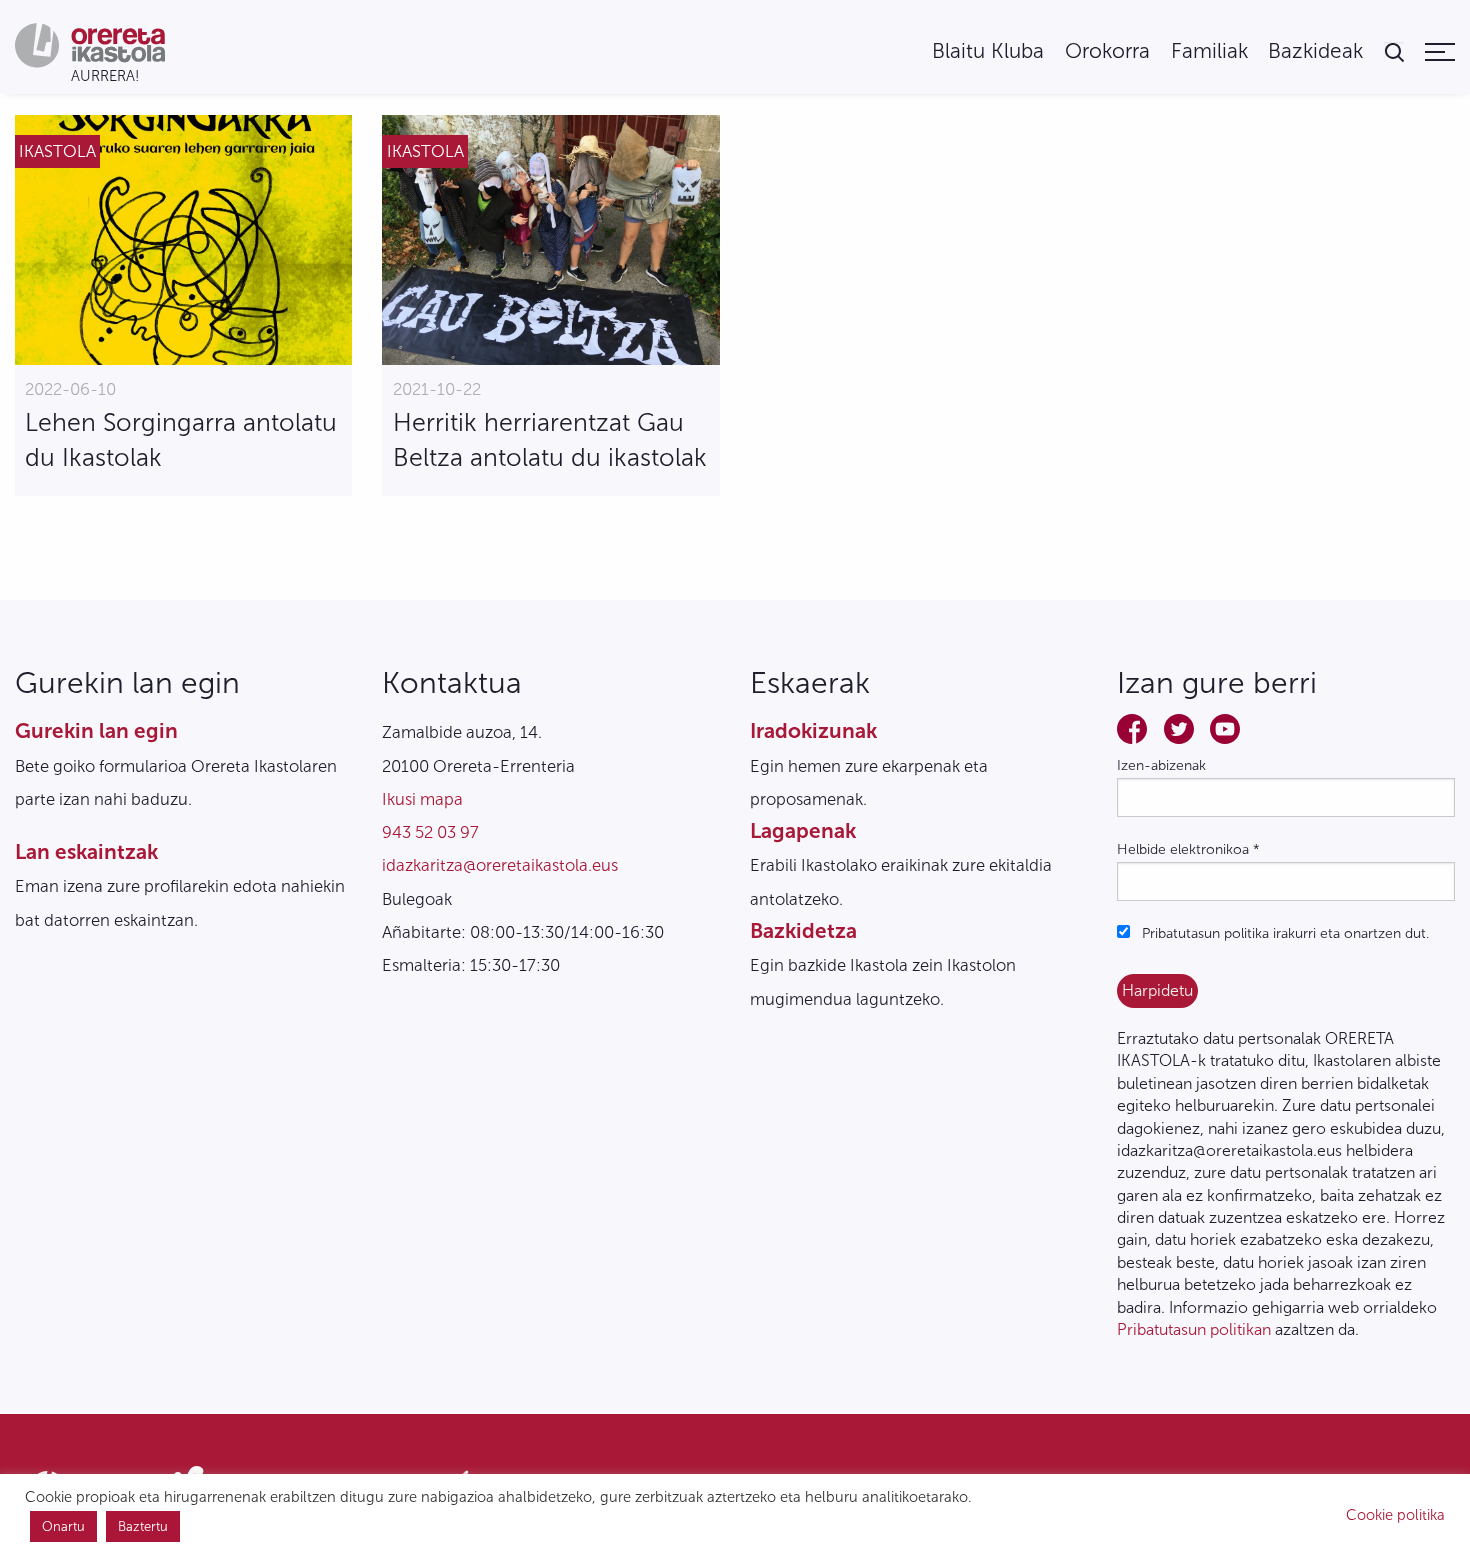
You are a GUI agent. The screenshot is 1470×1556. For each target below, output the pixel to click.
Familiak (1209, 51)
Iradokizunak (813, 730)
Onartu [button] (63, 1526)
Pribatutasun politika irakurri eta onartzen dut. (1283, 933)
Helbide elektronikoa (1188, 849)
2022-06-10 (70, 389)
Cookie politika (1395, 1515)
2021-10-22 (437, 389)
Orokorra (1107, 51)
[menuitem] (988, 51)
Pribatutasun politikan (1194, 1329)
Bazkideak (1315, 51)
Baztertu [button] (143, 1526)
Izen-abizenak (1161, 765)
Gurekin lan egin (96, 730)
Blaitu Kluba (988, 51)
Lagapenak (803, 830)
